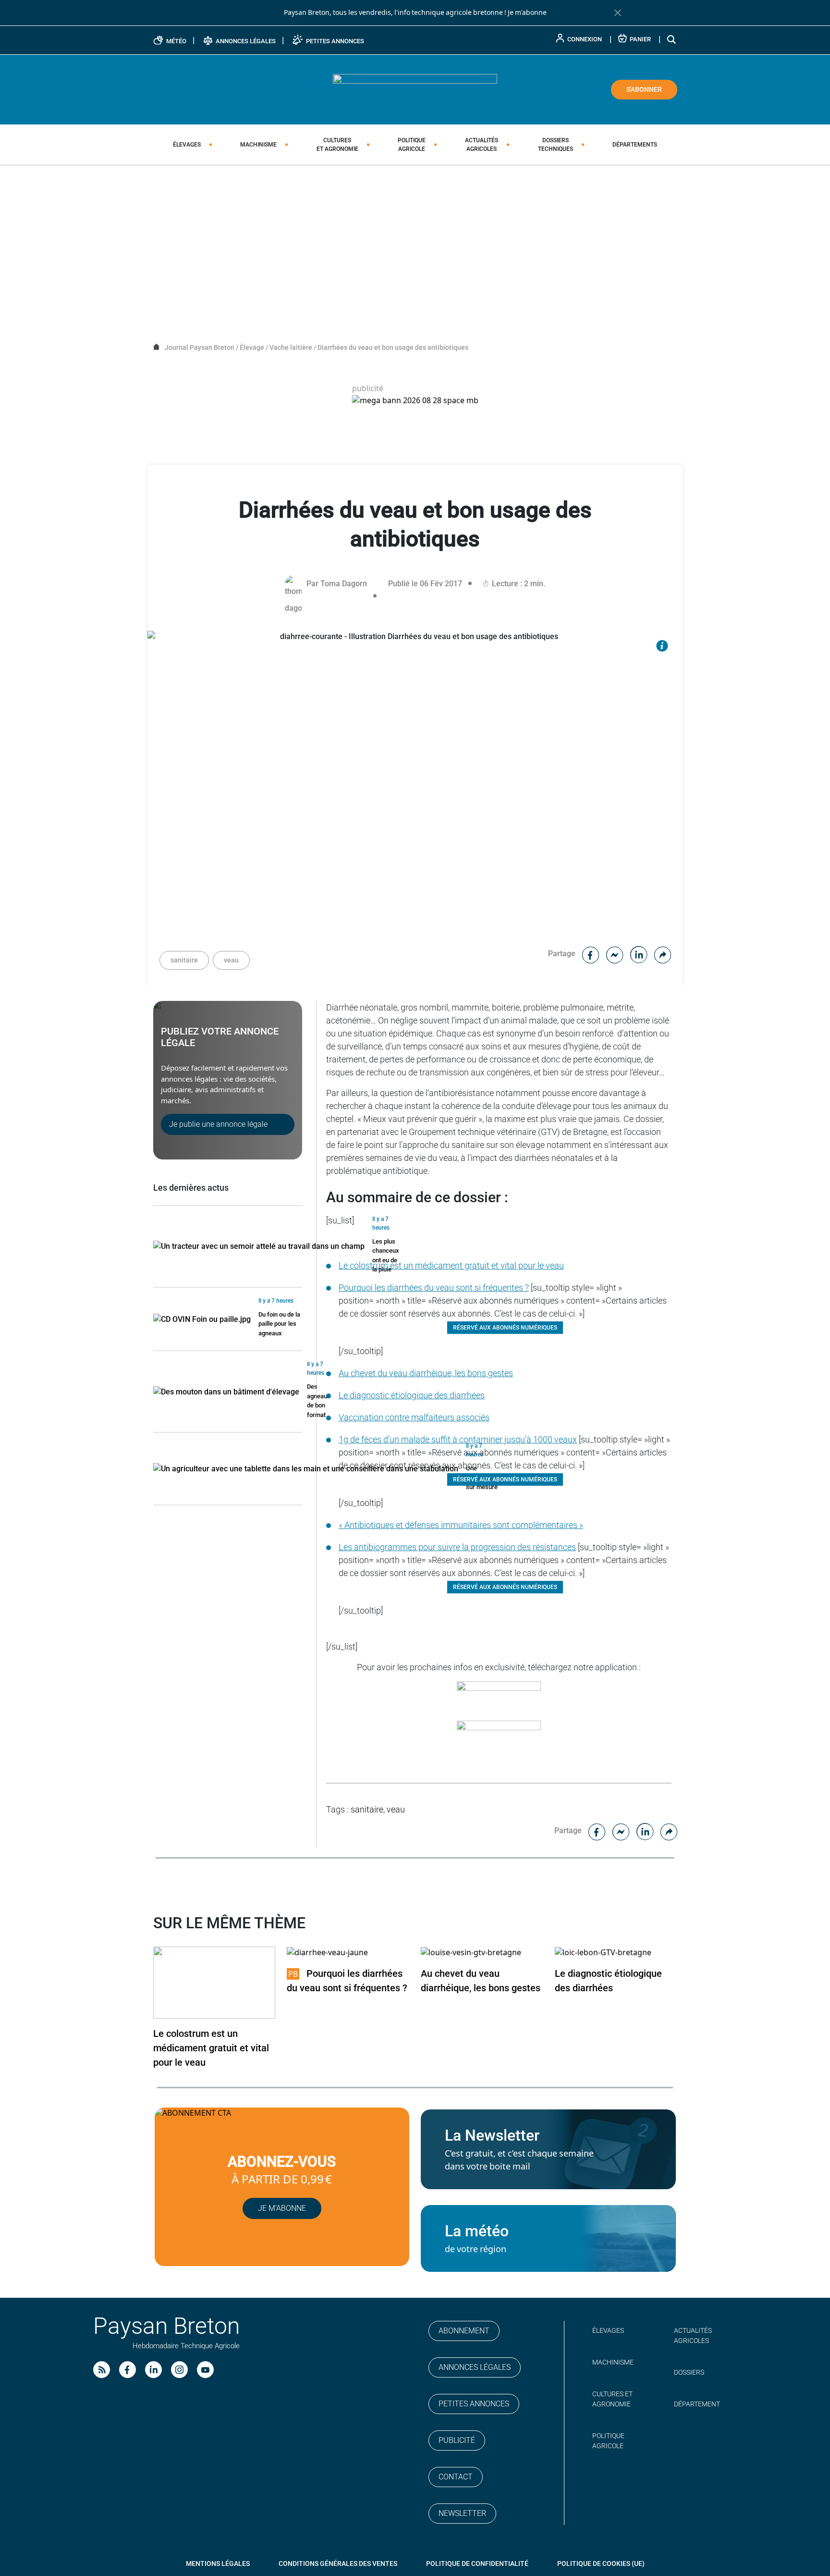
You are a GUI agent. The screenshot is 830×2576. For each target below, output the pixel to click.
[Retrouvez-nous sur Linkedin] (153, 2370)
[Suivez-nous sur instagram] (179, 2370)
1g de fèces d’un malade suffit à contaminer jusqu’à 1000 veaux (458, 1439)
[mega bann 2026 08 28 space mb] (415, 401)
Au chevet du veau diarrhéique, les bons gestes (426, 1373)
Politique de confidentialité (477, 2564)
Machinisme (258, 145)
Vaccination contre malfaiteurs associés (414, 1417)
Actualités (482, 145)
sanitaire (184, 960)
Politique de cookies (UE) (601, 2564)
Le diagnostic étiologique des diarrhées (412, 1395)
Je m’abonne (282, 2208)
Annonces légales (475, 2367)
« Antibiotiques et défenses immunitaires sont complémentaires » (461, 1525)
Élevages (187, 145)
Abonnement (464, 2331)
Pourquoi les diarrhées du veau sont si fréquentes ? (434, 1288)
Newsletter (462, 2513)
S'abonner (644, 89)
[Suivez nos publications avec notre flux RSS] (102, 2370)
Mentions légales (218, 2564)
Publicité (457, 2440)
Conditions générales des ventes (338, 2564)
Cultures (337, 145)
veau (231, 960)
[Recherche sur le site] (672, 39)
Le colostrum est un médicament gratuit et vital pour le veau (451, 1265)
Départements (635, 145)
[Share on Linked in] (639, 954)
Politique (412, 145)
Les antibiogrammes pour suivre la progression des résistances (457, 1547)
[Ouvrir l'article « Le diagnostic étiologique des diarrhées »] (603, 1952)
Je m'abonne (527, 12)
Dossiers (555, 145)
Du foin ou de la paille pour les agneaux (279, 1324)
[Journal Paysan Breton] (415, 89)
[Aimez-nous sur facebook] (128, 2370)
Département (697, 2404)
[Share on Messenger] (615, 954)
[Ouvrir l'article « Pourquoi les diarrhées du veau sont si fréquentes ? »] (327, 1952)
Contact (456, 2477)
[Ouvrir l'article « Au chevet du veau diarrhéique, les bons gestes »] (471, 1952)
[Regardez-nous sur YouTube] (205, 2370)
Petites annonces (474, 2404)
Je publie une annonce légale (218, 1124)
